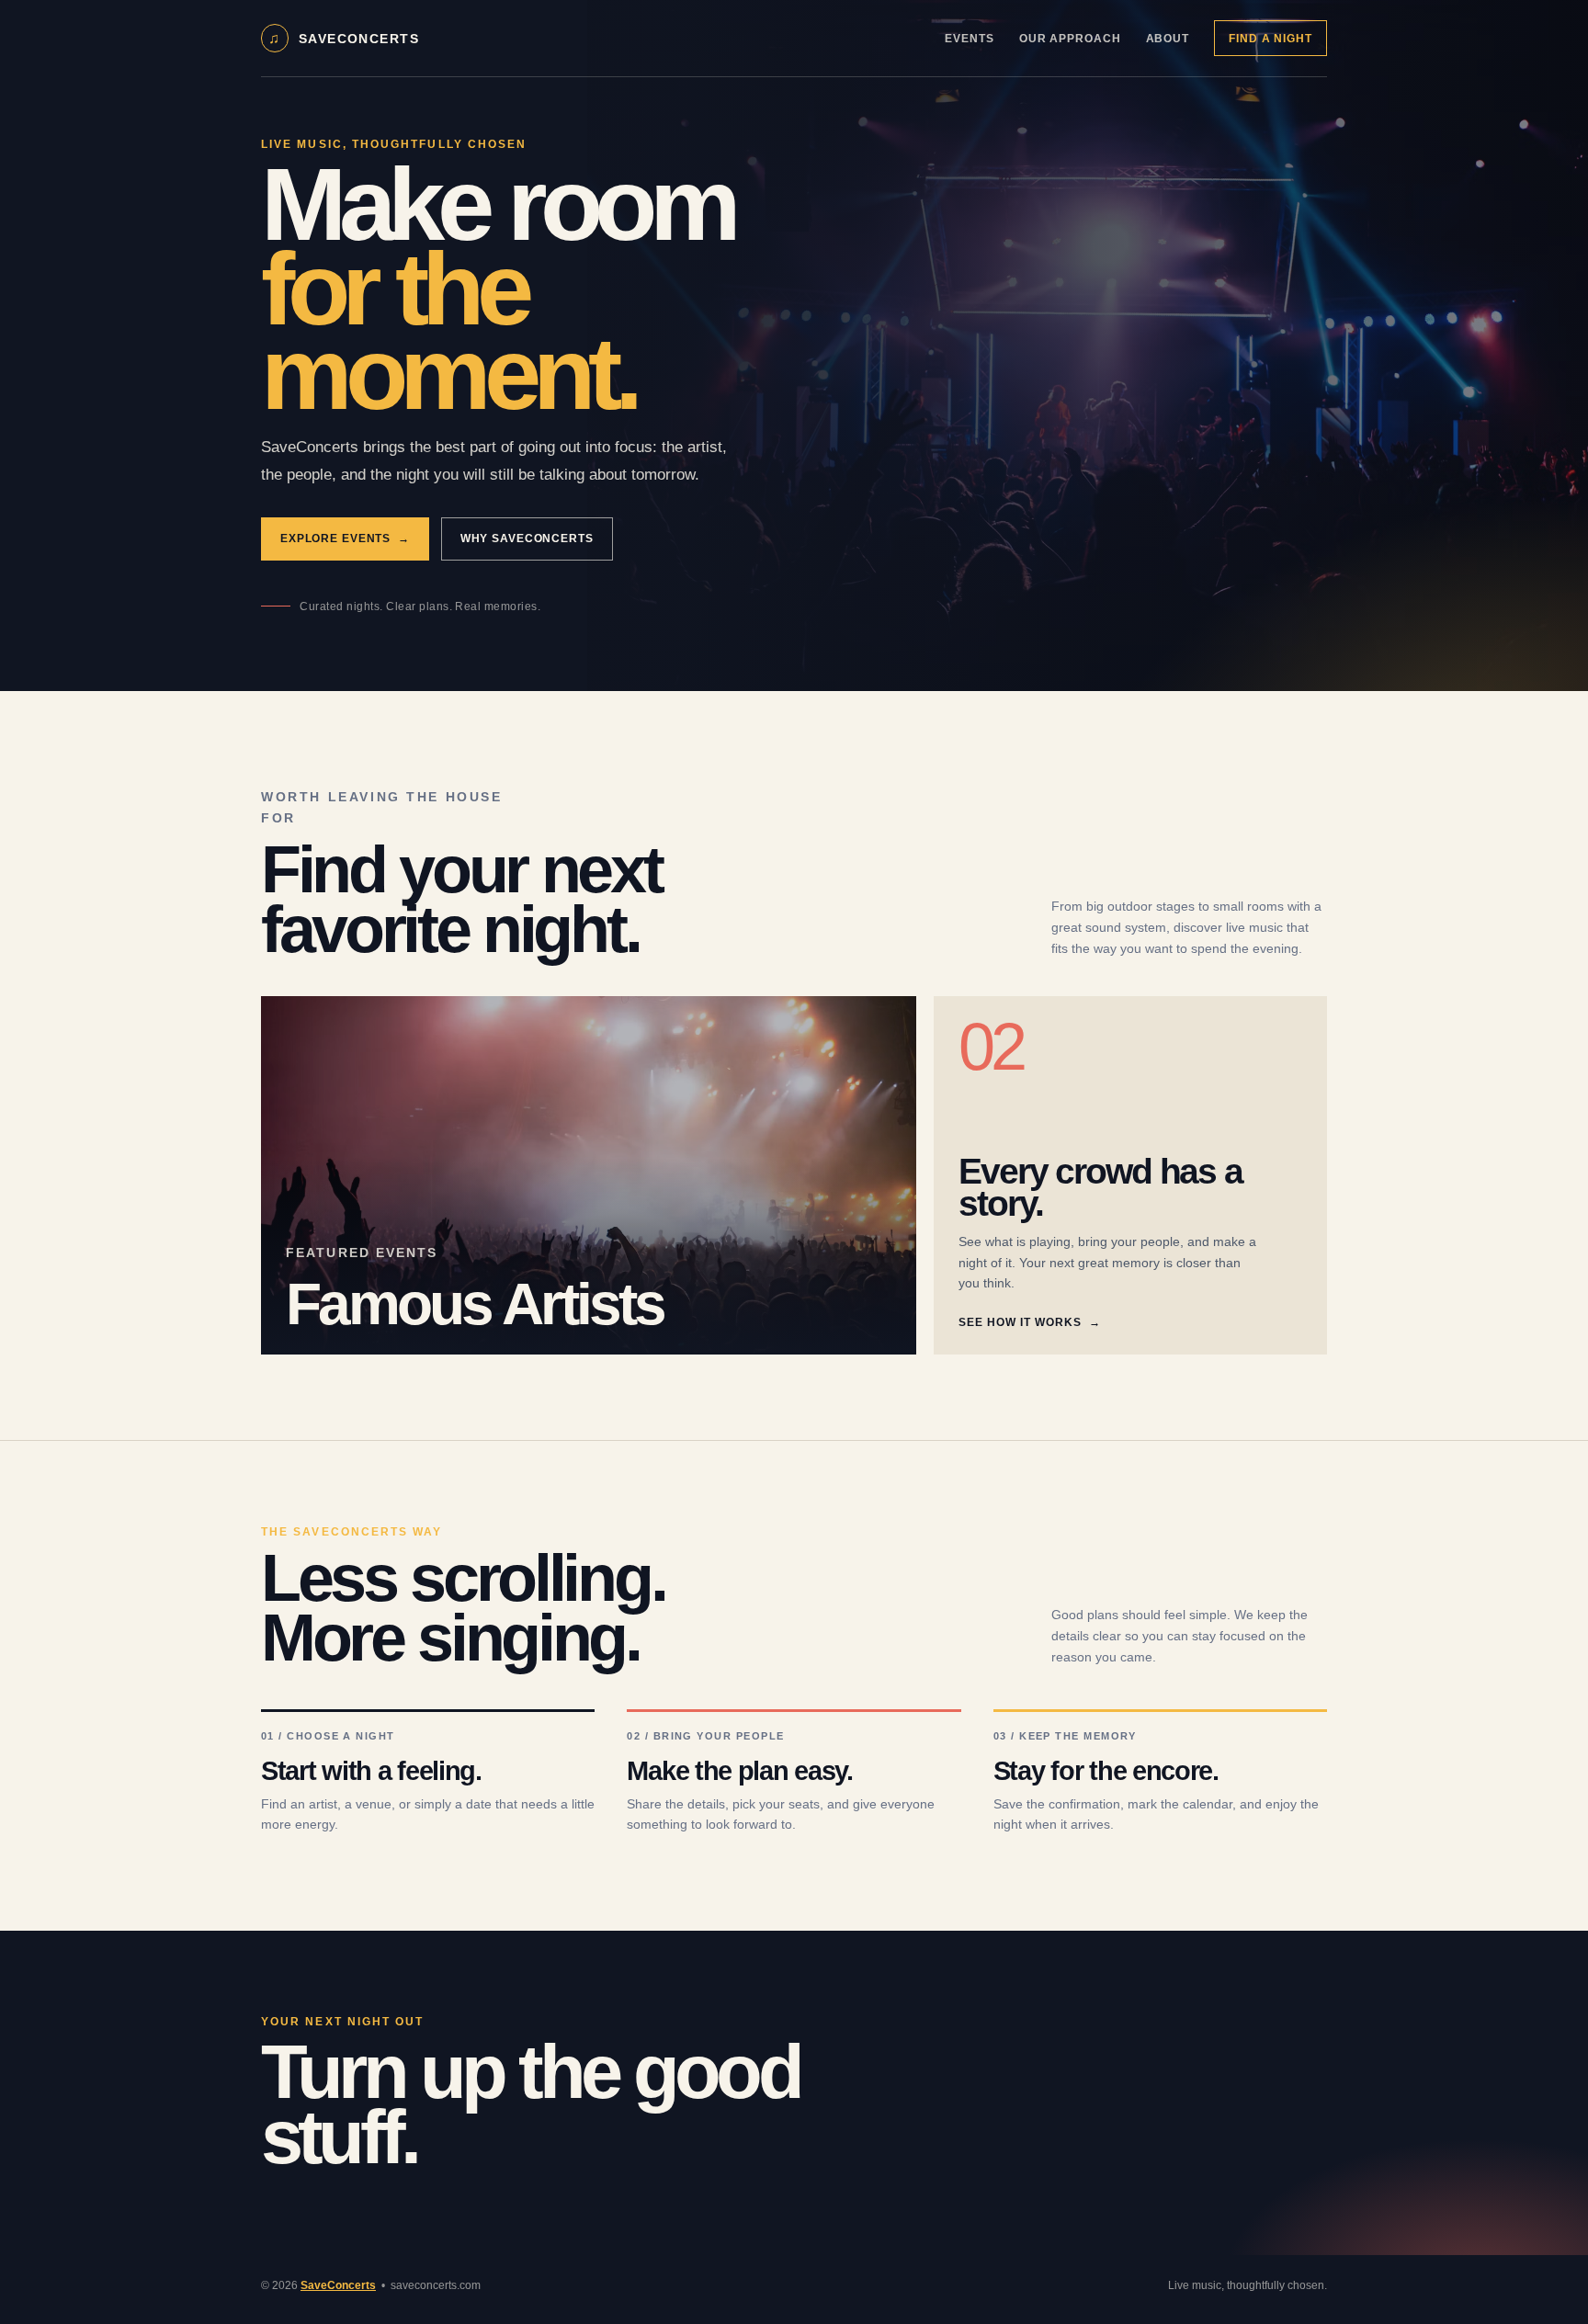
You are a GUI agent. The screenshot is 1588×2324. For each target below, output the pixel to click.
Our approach (1070, 39)
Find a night (1270, 39)
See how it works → (1029, 1322)
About (1168, 39)
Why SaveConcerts (527, 538)
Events (969, 39)
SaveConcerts (338, 2285)
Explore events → (345, 538)
